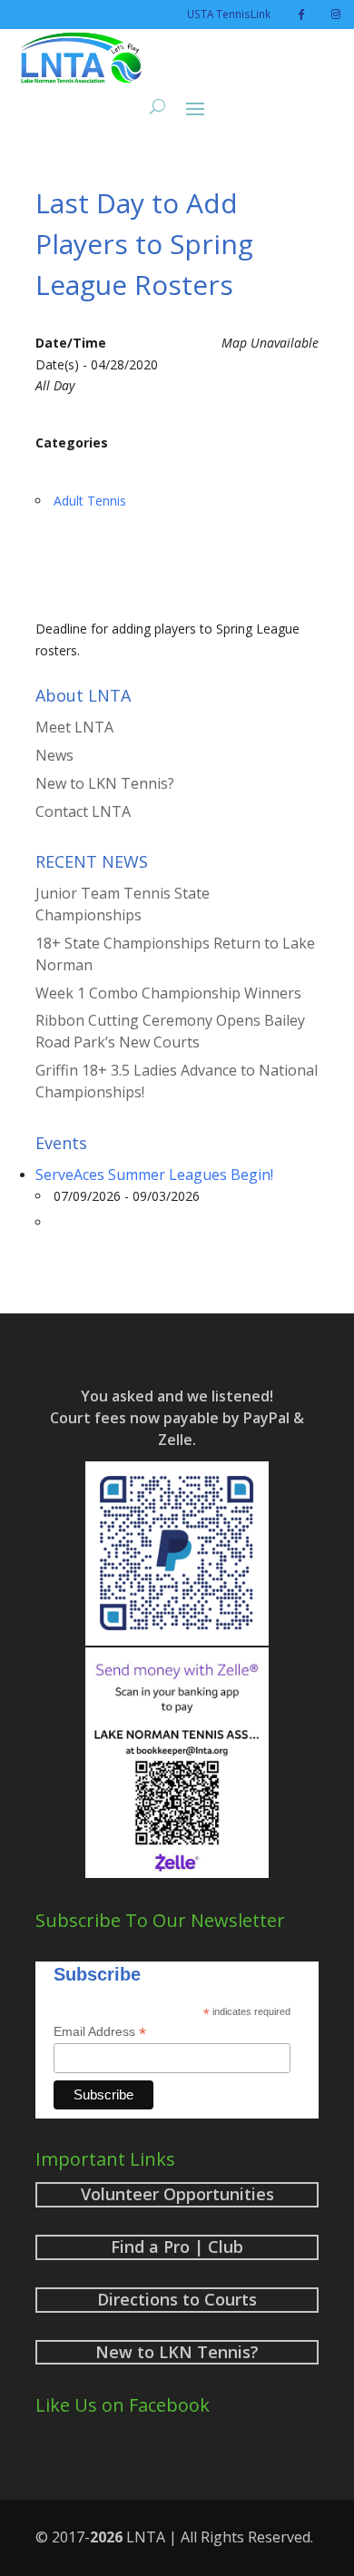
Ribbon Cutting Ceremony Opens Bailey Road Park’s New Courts (170, 1031)
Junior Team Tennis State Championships (123, 904)
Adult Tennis (90, 501)
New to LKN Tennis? (105, 783)
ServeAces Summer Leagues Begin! (154, 1175)
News (54, 755)
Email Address (100, 2032)
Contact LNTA (83, 811)
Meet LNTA (74, 727)
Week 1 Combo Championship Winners (168, 993)
